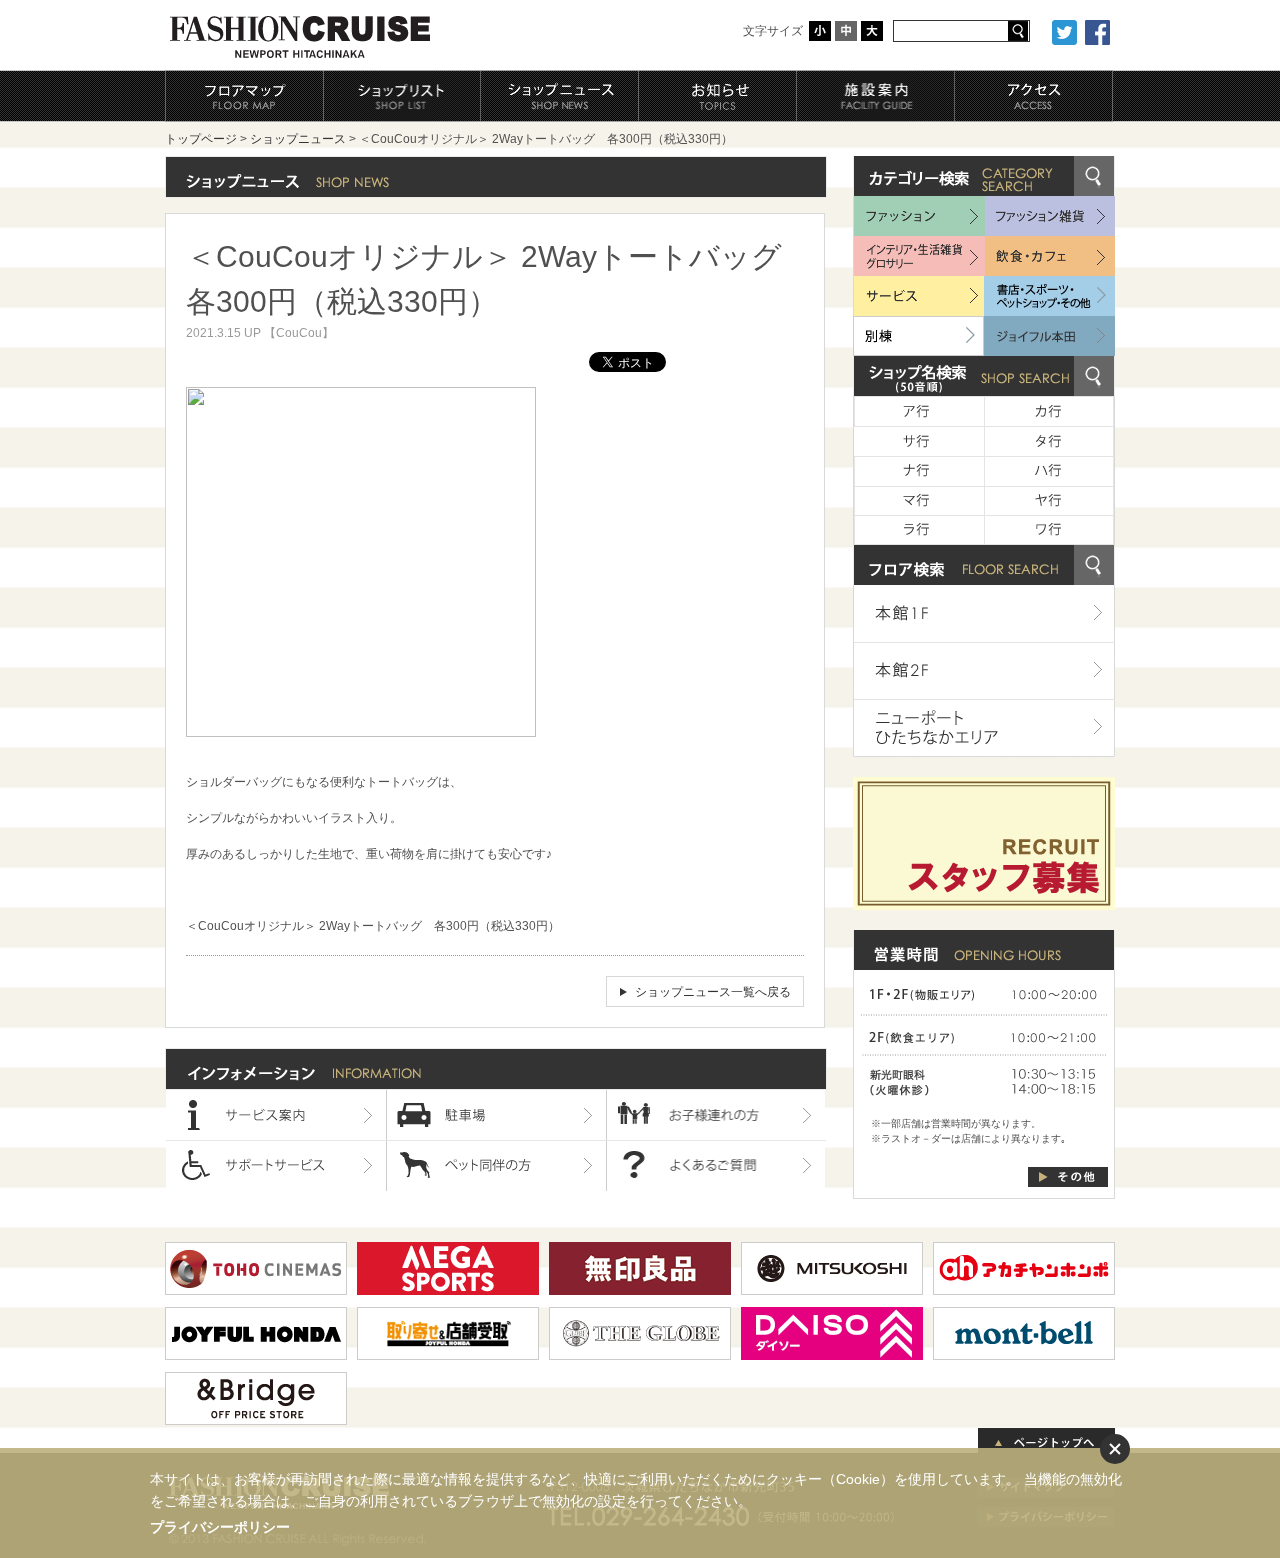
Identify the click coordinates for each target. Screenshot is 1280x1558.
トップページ (201, 139)
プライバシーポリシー (220, 1527)
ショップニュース (298, 139)
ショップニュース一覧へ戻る (713, 992)
